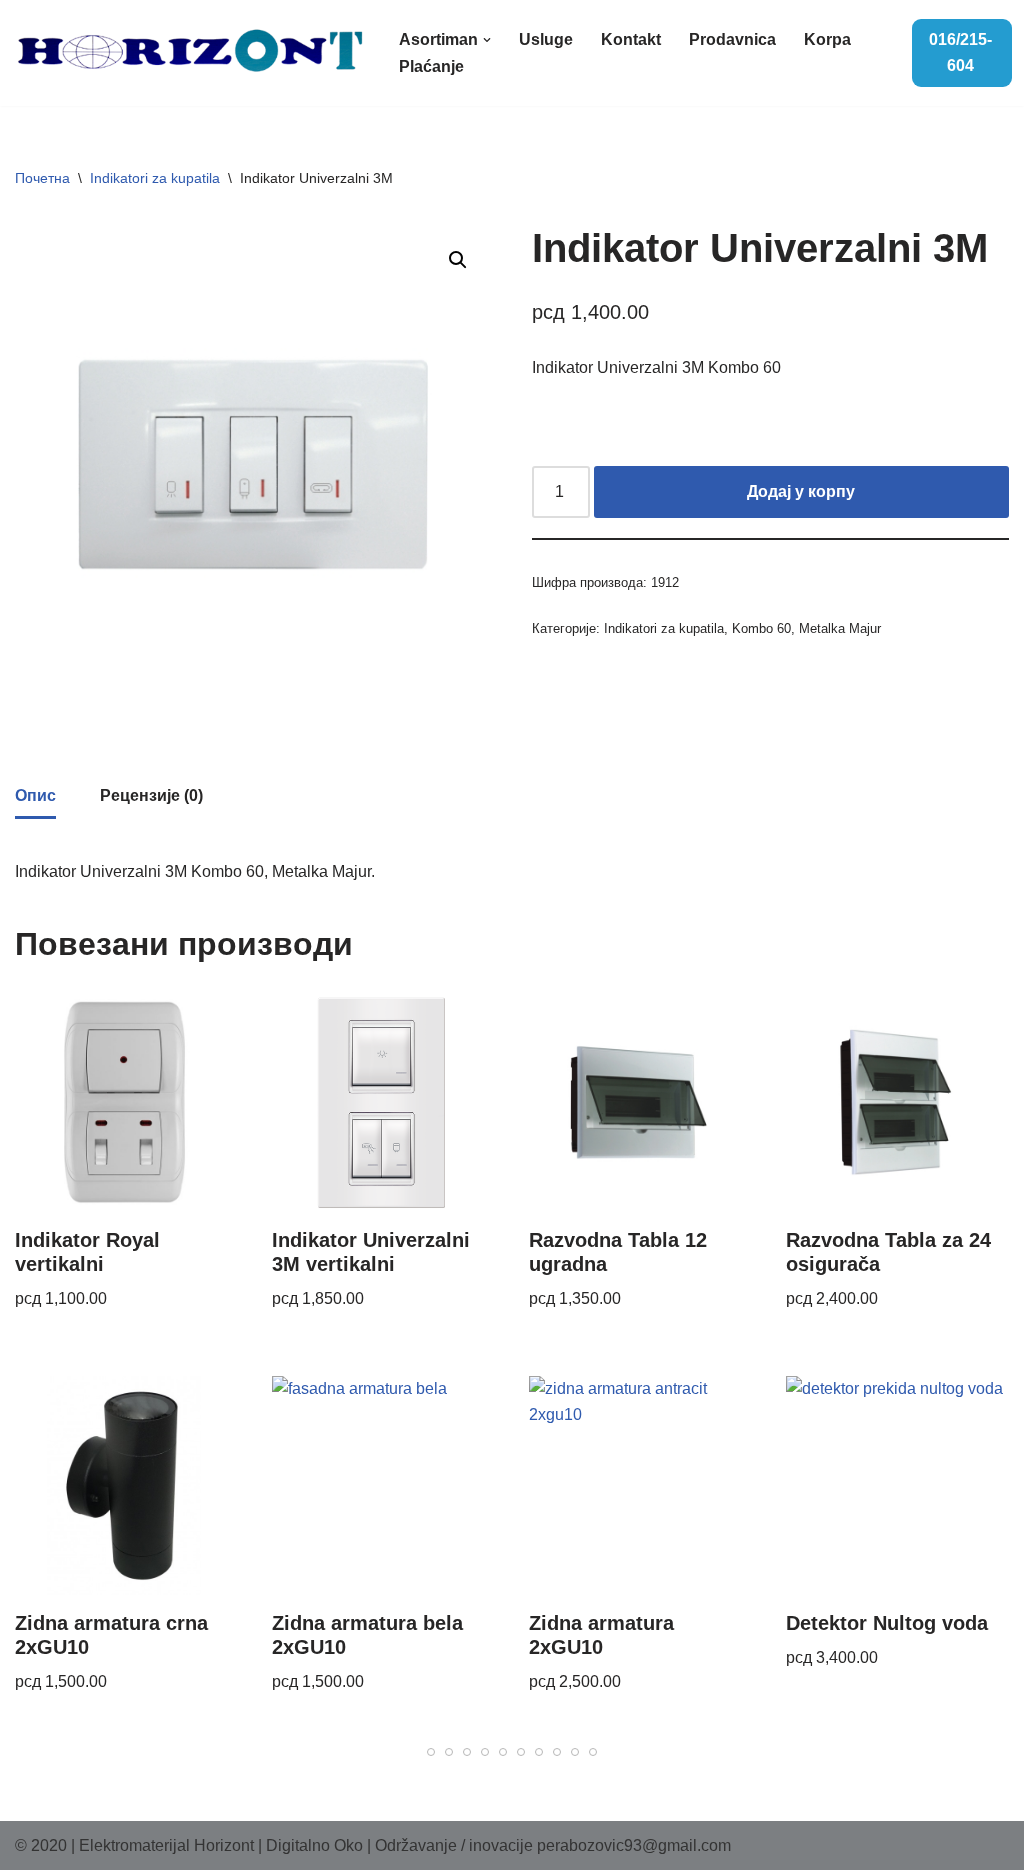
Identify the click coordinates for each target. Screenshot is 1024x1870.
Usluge (546, 39)
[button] (487, 40)
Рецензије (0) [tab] (151, 795)
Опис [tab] (35, 795)
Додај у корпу (801, 491)
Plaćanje (431, 66)
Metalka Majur (840, 628)
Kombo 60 (761, 628)
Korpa (827, 39)
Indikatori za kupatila (155, 178)
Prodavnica (732, 39)
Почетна (42, 178)
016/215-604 (960, 52)
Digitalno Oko (314, 1845)
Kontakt (631, 39)
